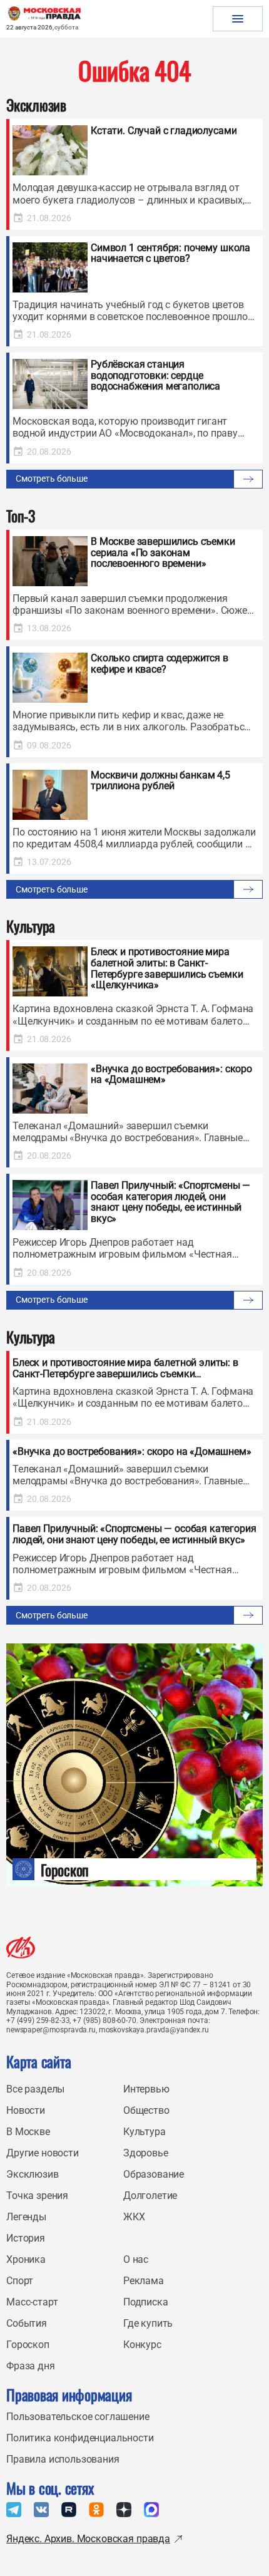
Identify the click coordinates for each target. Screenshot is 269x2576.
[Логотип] (21, 1948)
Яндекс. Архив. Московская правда (88, 2539)
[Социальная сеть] (14, 2510)
